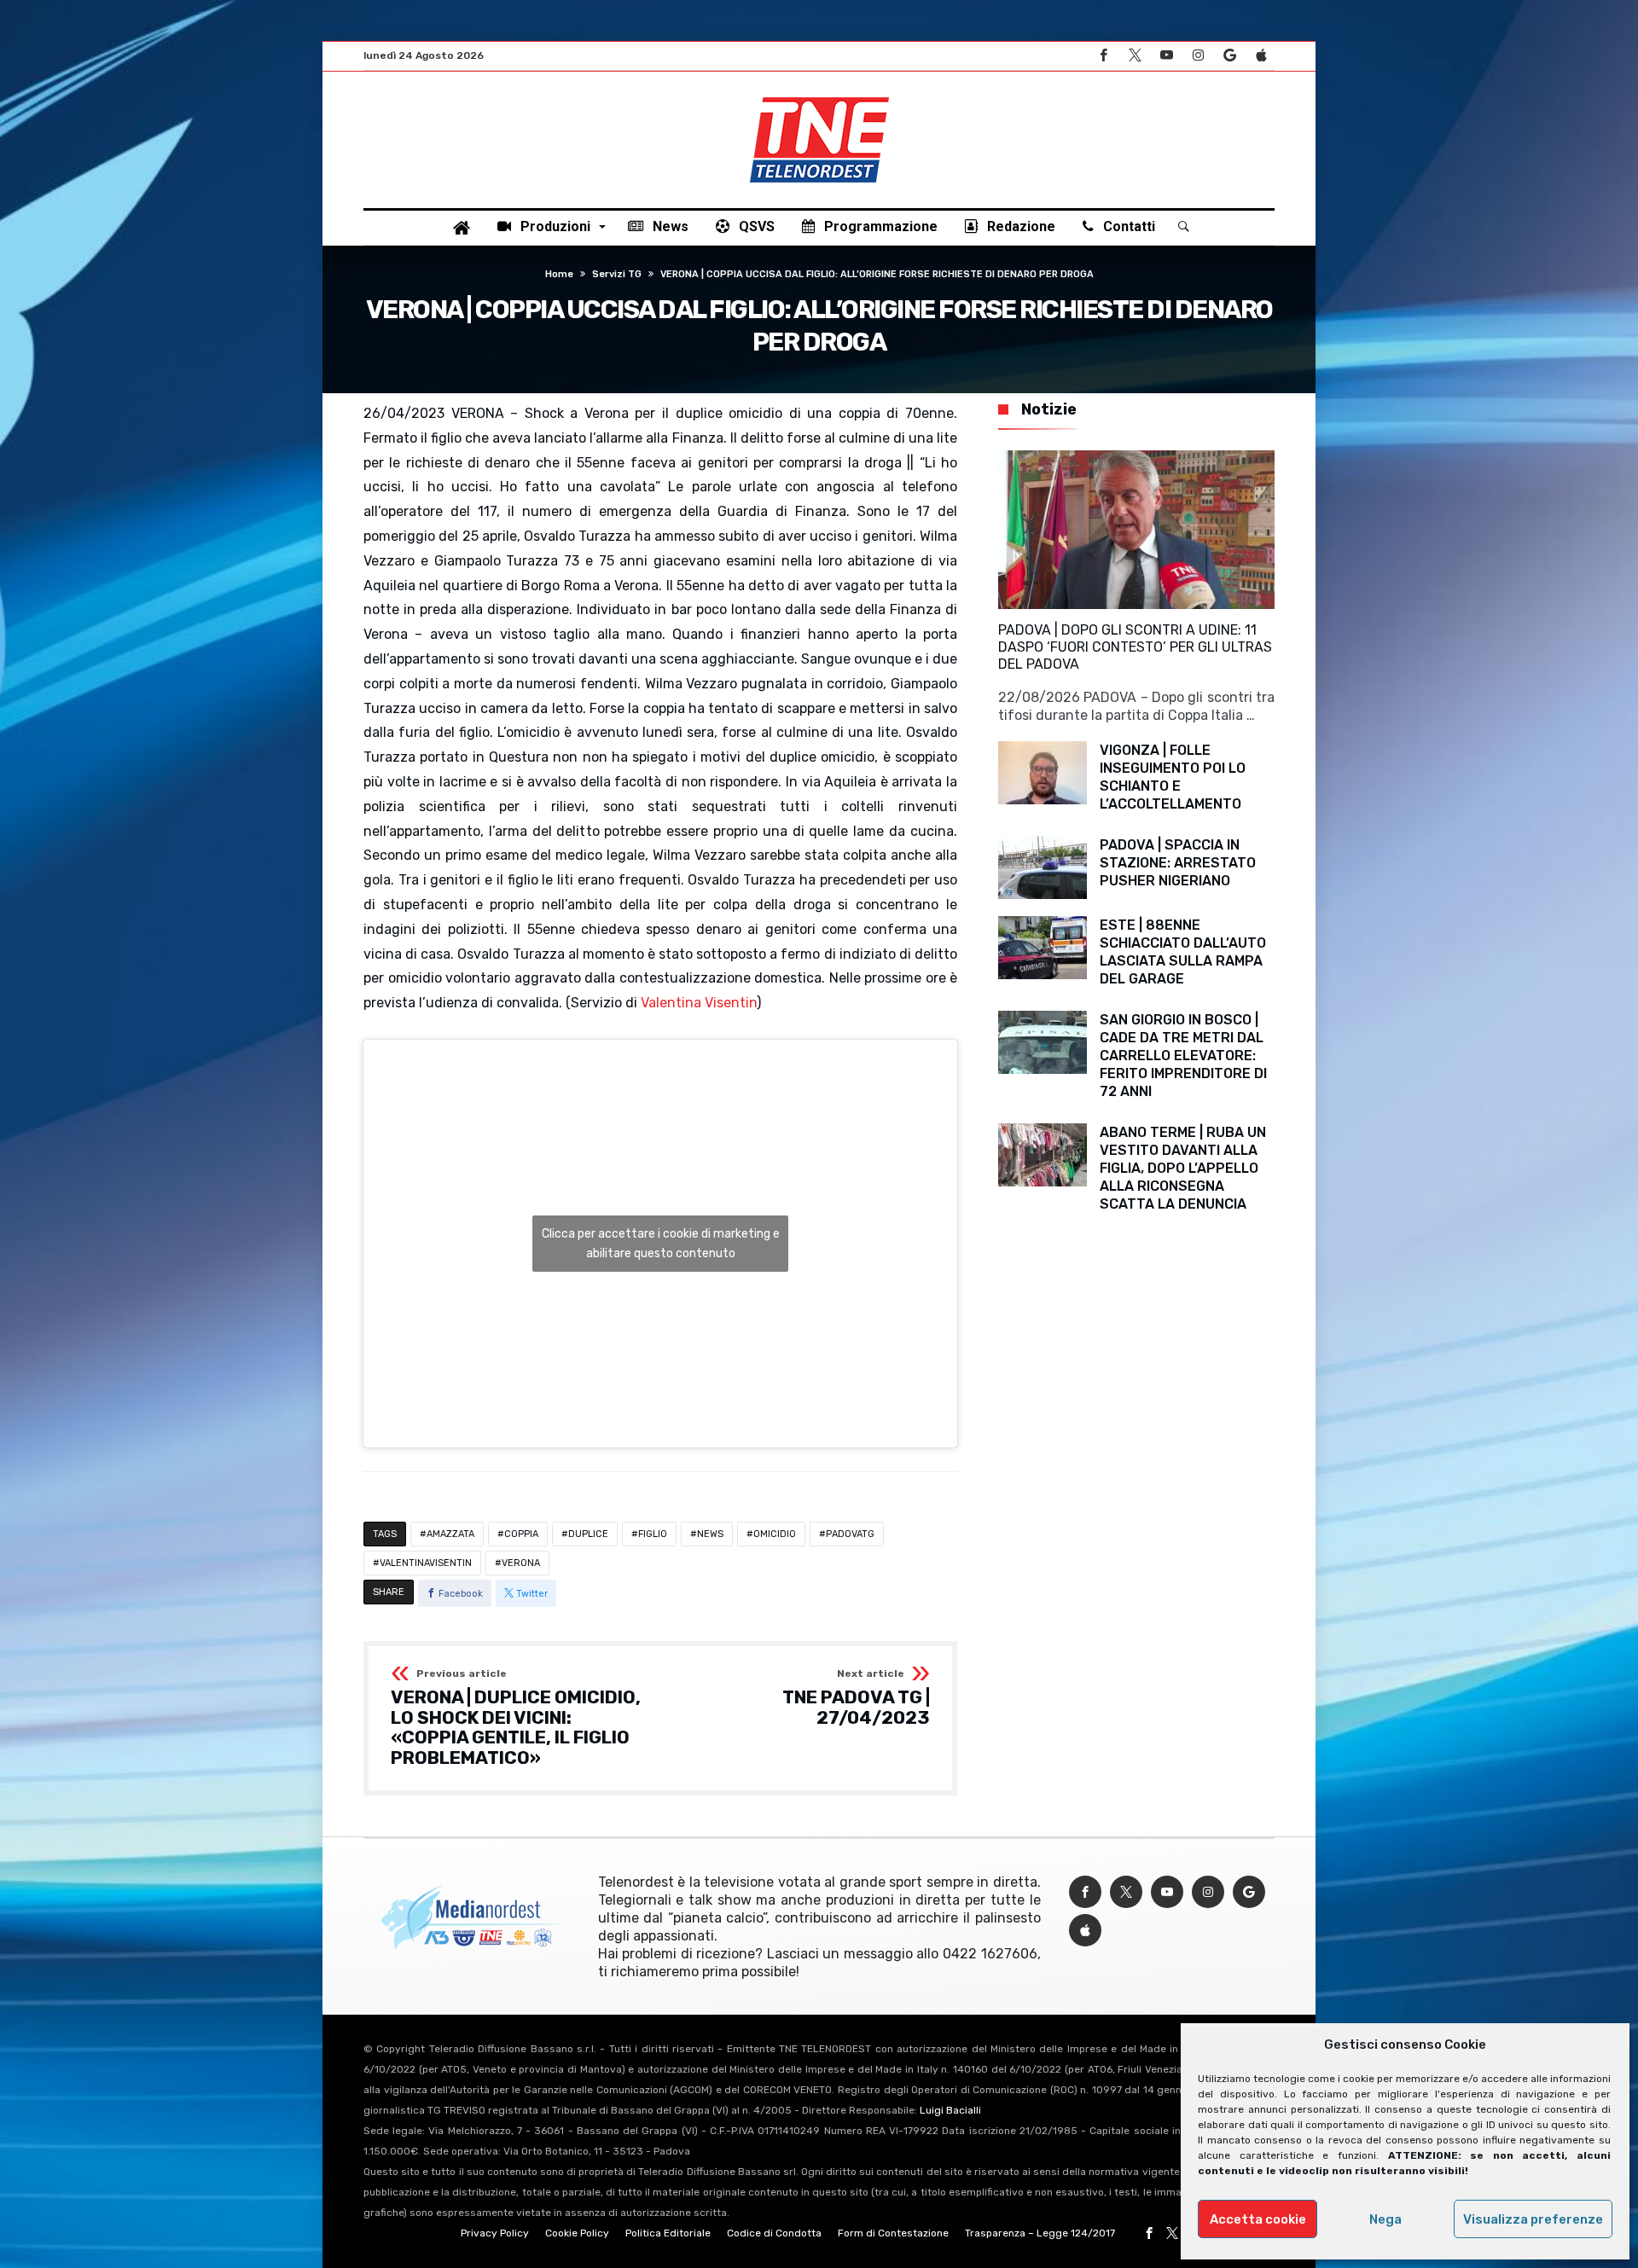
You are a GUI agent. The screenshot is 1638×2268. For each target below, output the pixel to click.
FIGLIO (653, 1534)
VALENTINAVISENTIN (426, 1563)
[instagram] (1198, 56)
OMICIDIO (775, 1534)
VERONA (521, 1563)
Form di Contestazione (893, 2233)
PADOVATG (850, 1534)
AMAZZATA (450, 1534)
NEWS (710, 1534)
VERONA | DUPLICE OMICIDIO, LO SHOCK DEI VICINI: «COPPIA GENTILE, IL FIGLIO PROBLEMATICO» (516, 1718)
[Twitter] (1135, 56)
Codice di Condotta (774, 2233)
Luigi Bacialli (950, 2110)
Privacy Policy (495, 2233)
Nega (1385, 2219)
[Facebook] (1103, 56)
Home (559, 274)
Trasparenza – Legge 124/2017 (1040, 2233)
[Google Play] (1229, 56)
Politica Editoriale (668, 2233)
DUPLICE (588, 1534)
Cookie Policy (577, 2233)
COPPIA (521, 1534)
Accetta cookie (1258, 2219)
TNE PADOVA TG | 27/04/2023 (856, 1698)
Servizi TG (617, 274)
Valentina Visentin (699, 1003)
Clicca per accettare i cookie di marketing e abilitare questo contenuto (661, 1244)
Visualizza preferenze (1533, 2219)
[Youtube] (1166, 56)
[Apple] (1261, 56)
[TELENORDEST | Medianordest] (819, 97)
